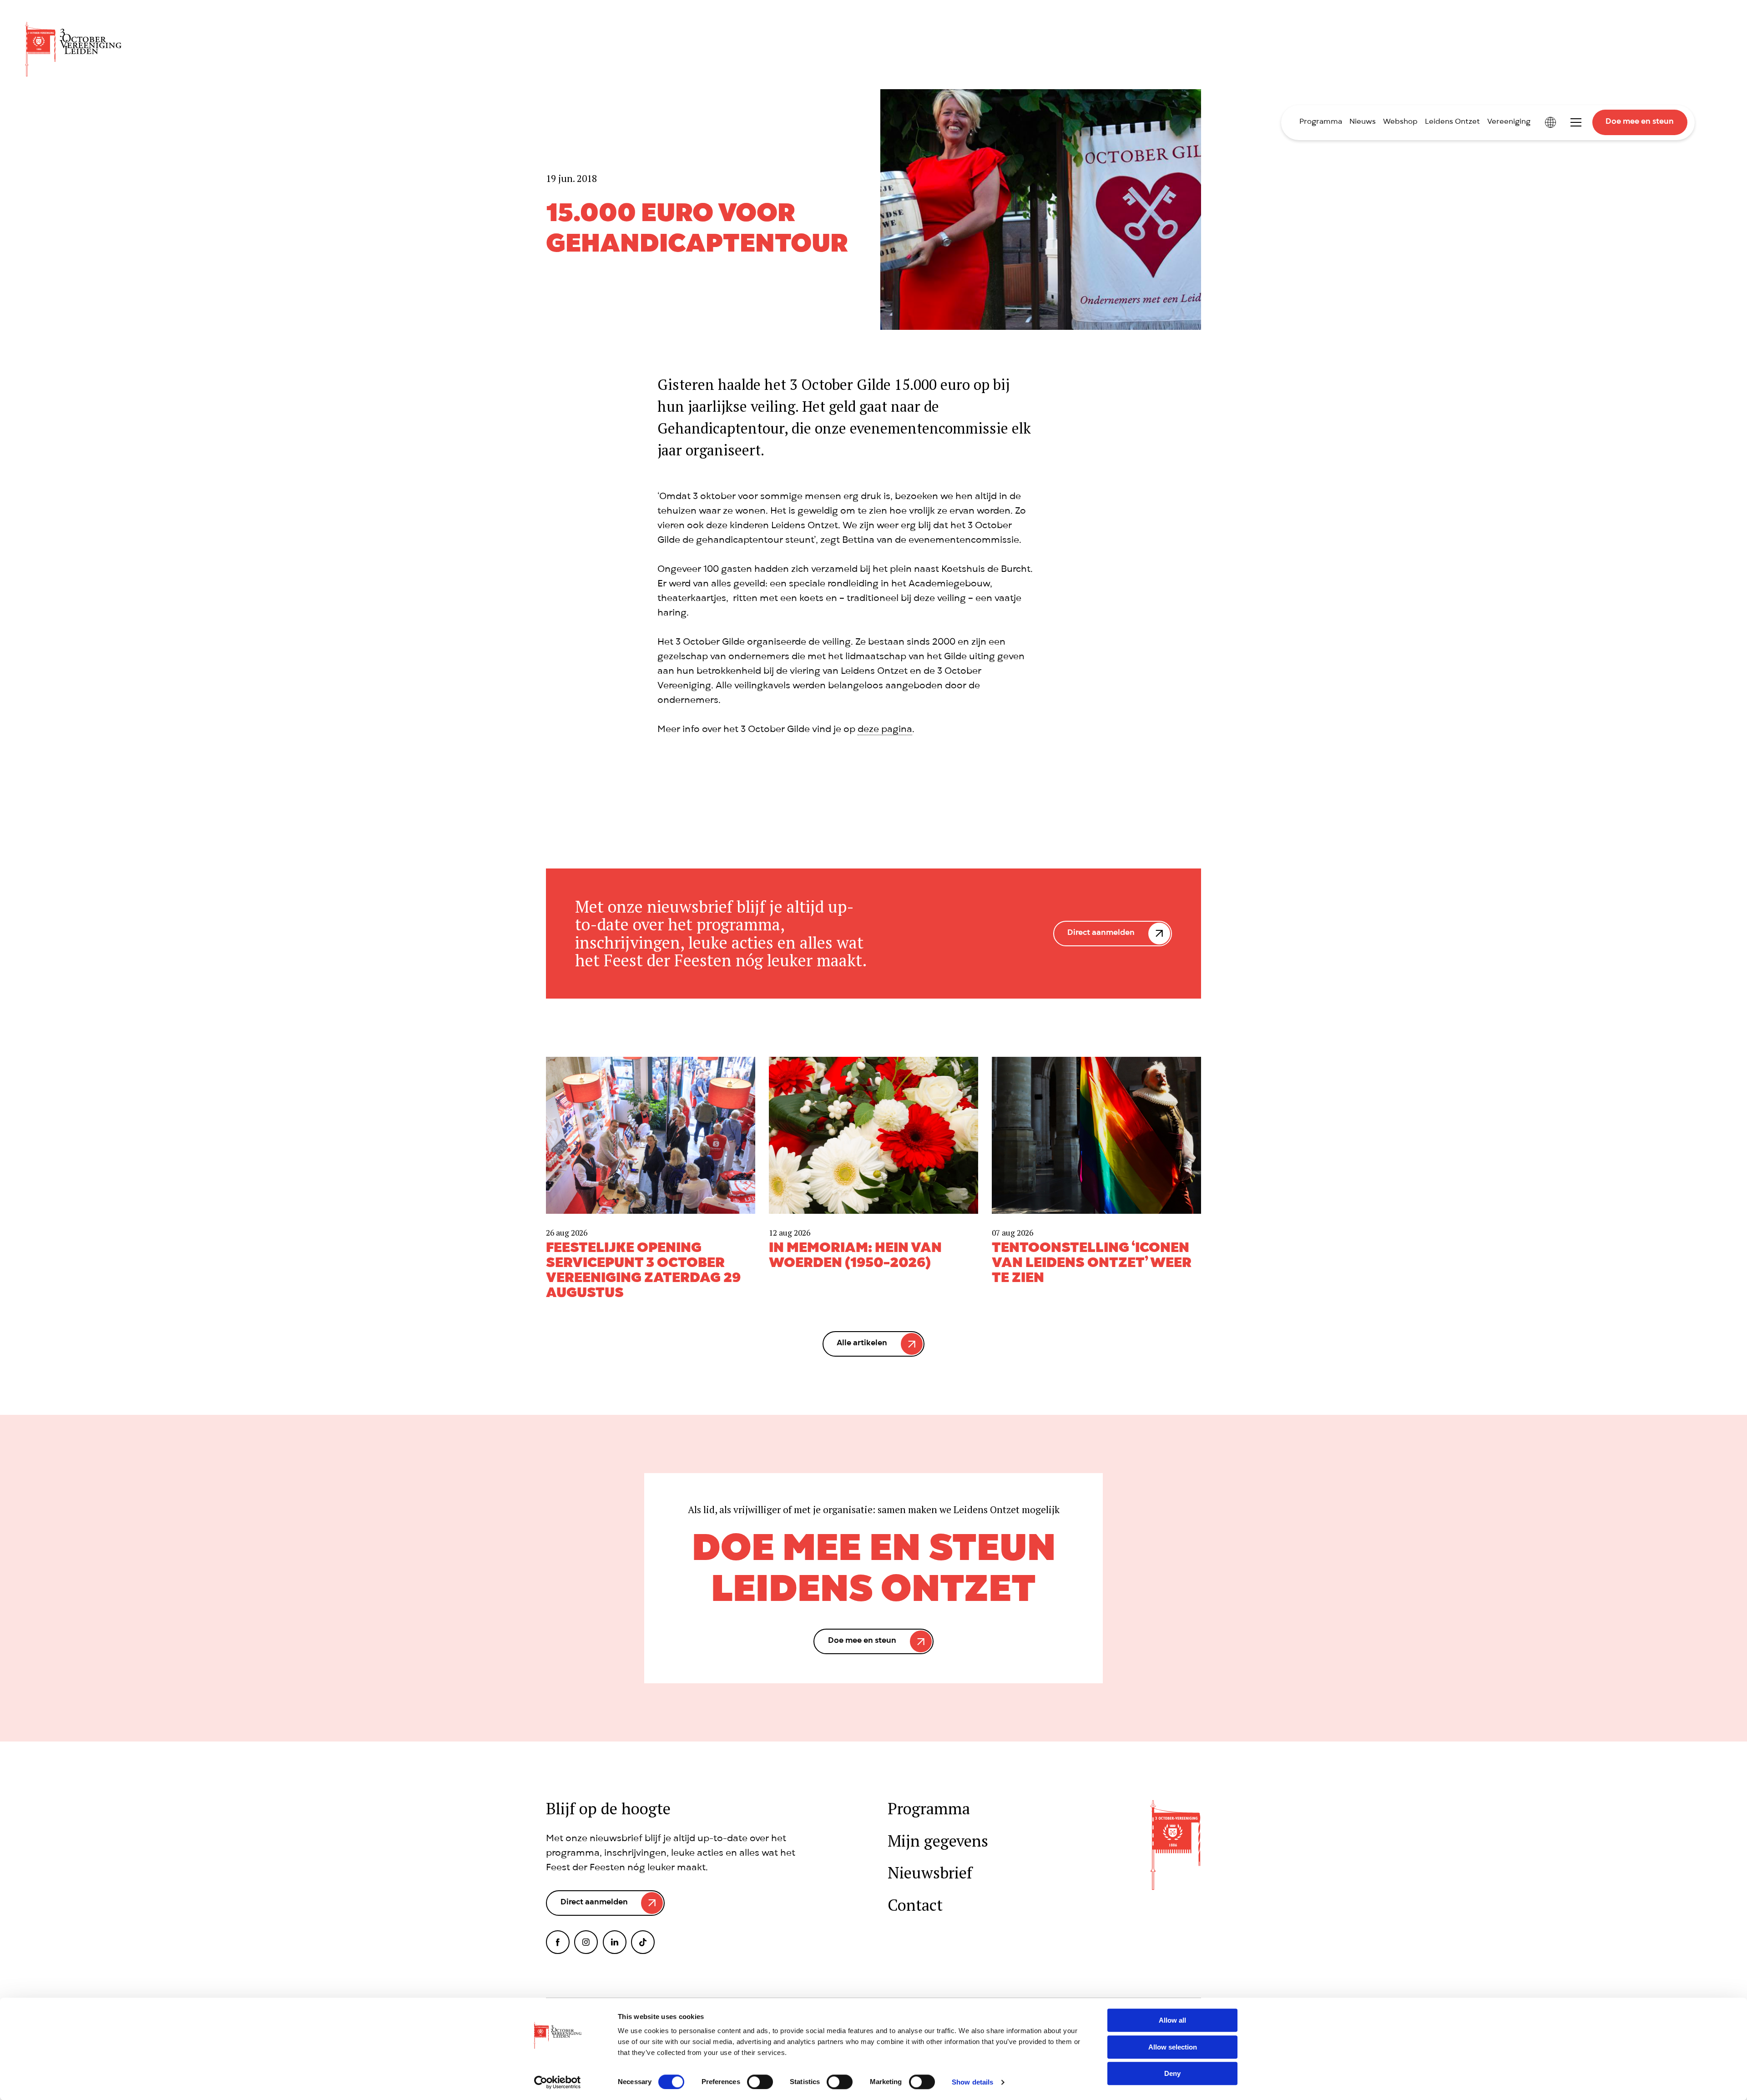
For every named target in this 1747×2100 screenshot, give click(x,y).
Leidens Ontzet (1452, 122)
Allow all (1172, 2020)
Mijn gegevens (938, 1841)
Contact (915, 1905)
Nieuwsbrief (930, 1873)
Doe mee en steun (1640, 122)
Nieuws (1363, 122)
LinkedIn (615, 1942)
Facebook (558, 1942)
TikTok (643, 1942)
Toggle (1576, 122)
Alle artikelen (862, 1344)
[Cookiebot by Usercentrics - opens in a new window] (558, 2082)
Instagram (586, 1942)
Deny (1172, 2073)
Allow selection (1173, 2047)
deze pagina (885, 730)
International (1550, 122)
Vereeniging (1509, 122)
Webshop (1400, 122)
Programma (1321, 122)
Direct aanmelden (1101, 933)
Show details (972, 2082)
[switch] (760, 2082)
